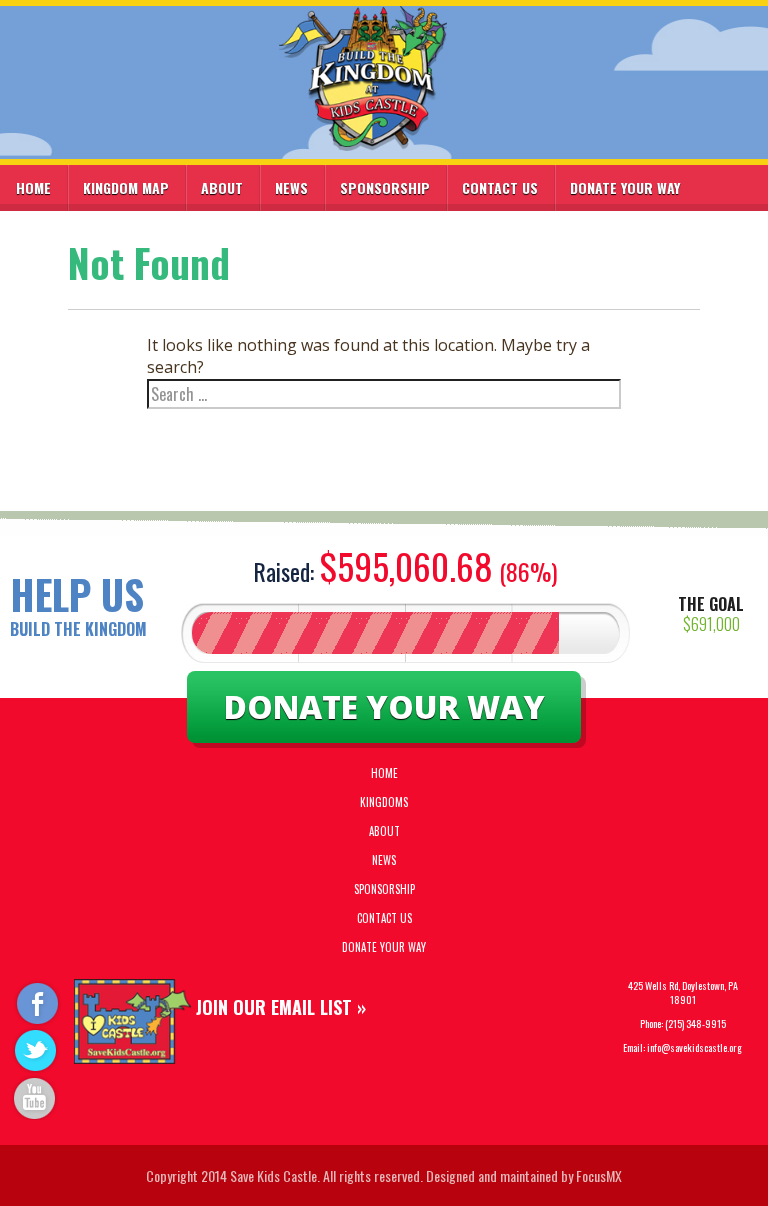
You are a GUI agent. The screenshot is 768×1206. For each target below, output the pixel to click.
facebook (36, 1002)
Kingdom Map (126, 187)
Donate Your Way (625, 187)
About (222, 187)
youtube (36, 1096)
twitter (36, 1049)
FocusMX (599, 1175)
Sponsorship (385, 187)
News (291, 187)
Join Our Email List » (281, 1007)
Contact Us (500, 187)
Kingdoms (384, 802)
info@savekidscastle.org (694, 1047)
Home (33, 187)
